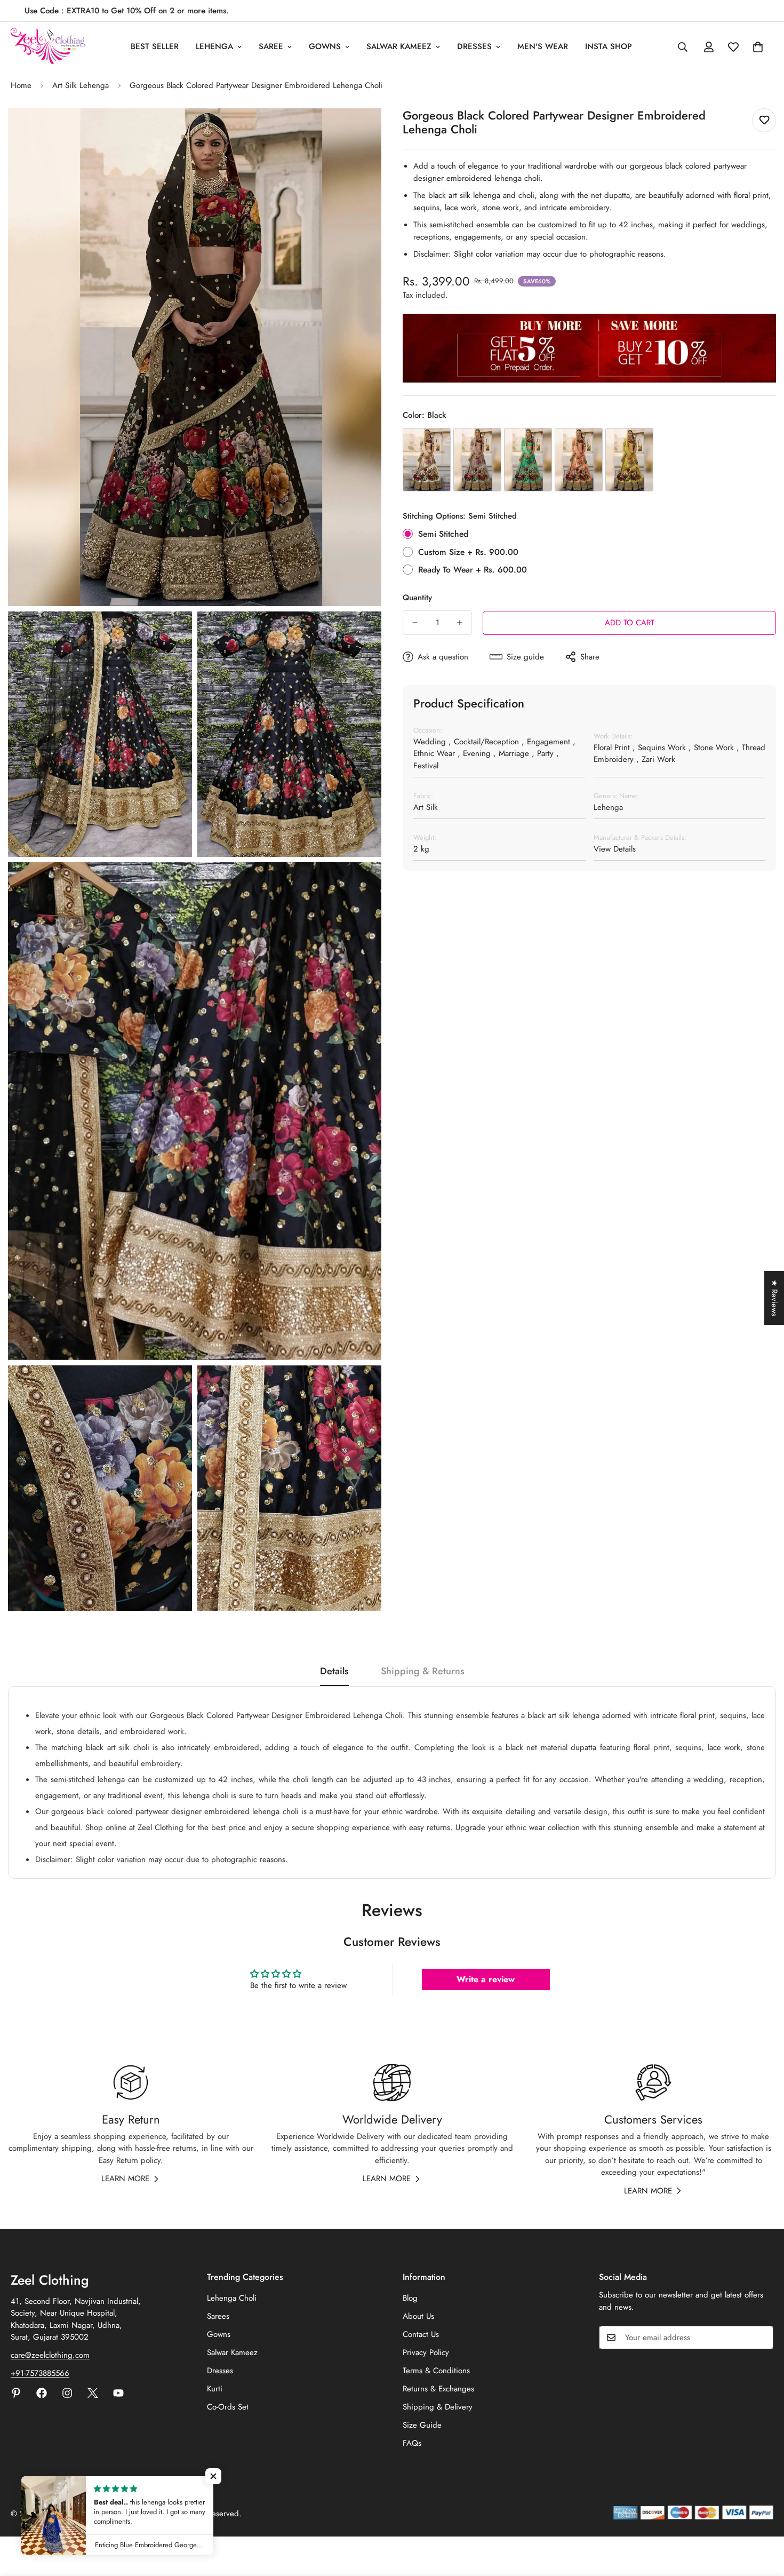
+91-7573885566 (40, 2373)
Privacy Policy (426, 2352)
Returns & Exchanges (438, 2389)
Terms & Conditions (436, 2371)
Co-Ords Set (228, 2407)
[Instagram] (67, 2393)
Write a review (486, 1979)
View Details (615, 849)
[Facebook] (42, 2393)
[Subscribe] (762, 2338)
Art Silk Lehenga (81, 85)
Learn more (125, 2179)
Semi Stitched (443, 534)
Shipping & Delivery (438, 2407)
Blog (410, 2298)
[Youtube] (118, 2393)
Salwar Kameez (399, 46)
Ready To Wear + (473, 570)
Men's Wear (543, 46)
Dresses (474, 46)
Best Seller (155, 46)
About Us (418, 2316)
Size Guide (422, 2425)
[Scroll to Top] (763, 2518)
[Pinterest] (16, 2393)
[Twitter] (93, 2393)
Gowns (325, 46)
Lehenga (214, 46)
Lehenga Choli (232, 2298)
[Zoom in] (361, 131)
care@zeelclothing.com (50, 2355)
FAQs (412, 2443)
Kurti (215, 2389)
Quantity (417, 598)
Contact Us (421, 2334)
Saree (271, 46)
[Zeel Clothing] (48, 47)
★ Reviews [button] (774, 1298)
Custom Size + (468, 552)
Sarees (218, 2316)
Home (21, 85)
